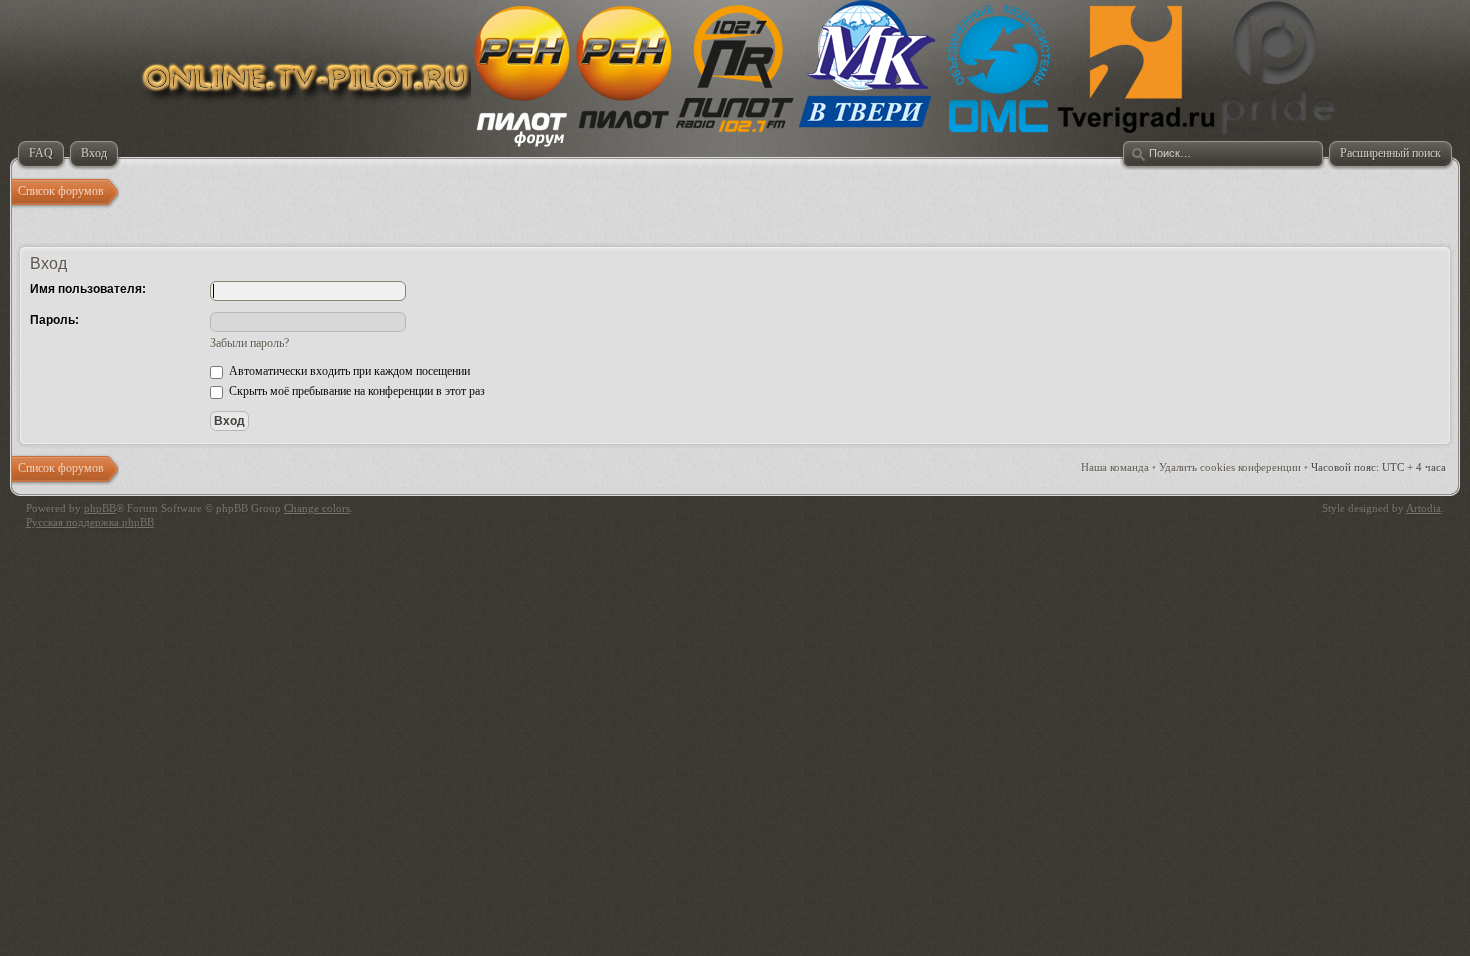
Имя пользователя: (88, 289)
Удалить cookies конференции (1230, 467)
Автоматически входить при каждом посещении (348, 371)
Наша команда (1115, 467)
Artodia (1423, 508)
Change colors (317, 508)
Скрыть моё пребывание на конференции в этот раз (355, 391)
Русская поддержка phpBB (90, 522)
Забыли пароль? (249, 343)
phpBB (100, 508)
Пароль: (54, 320)
